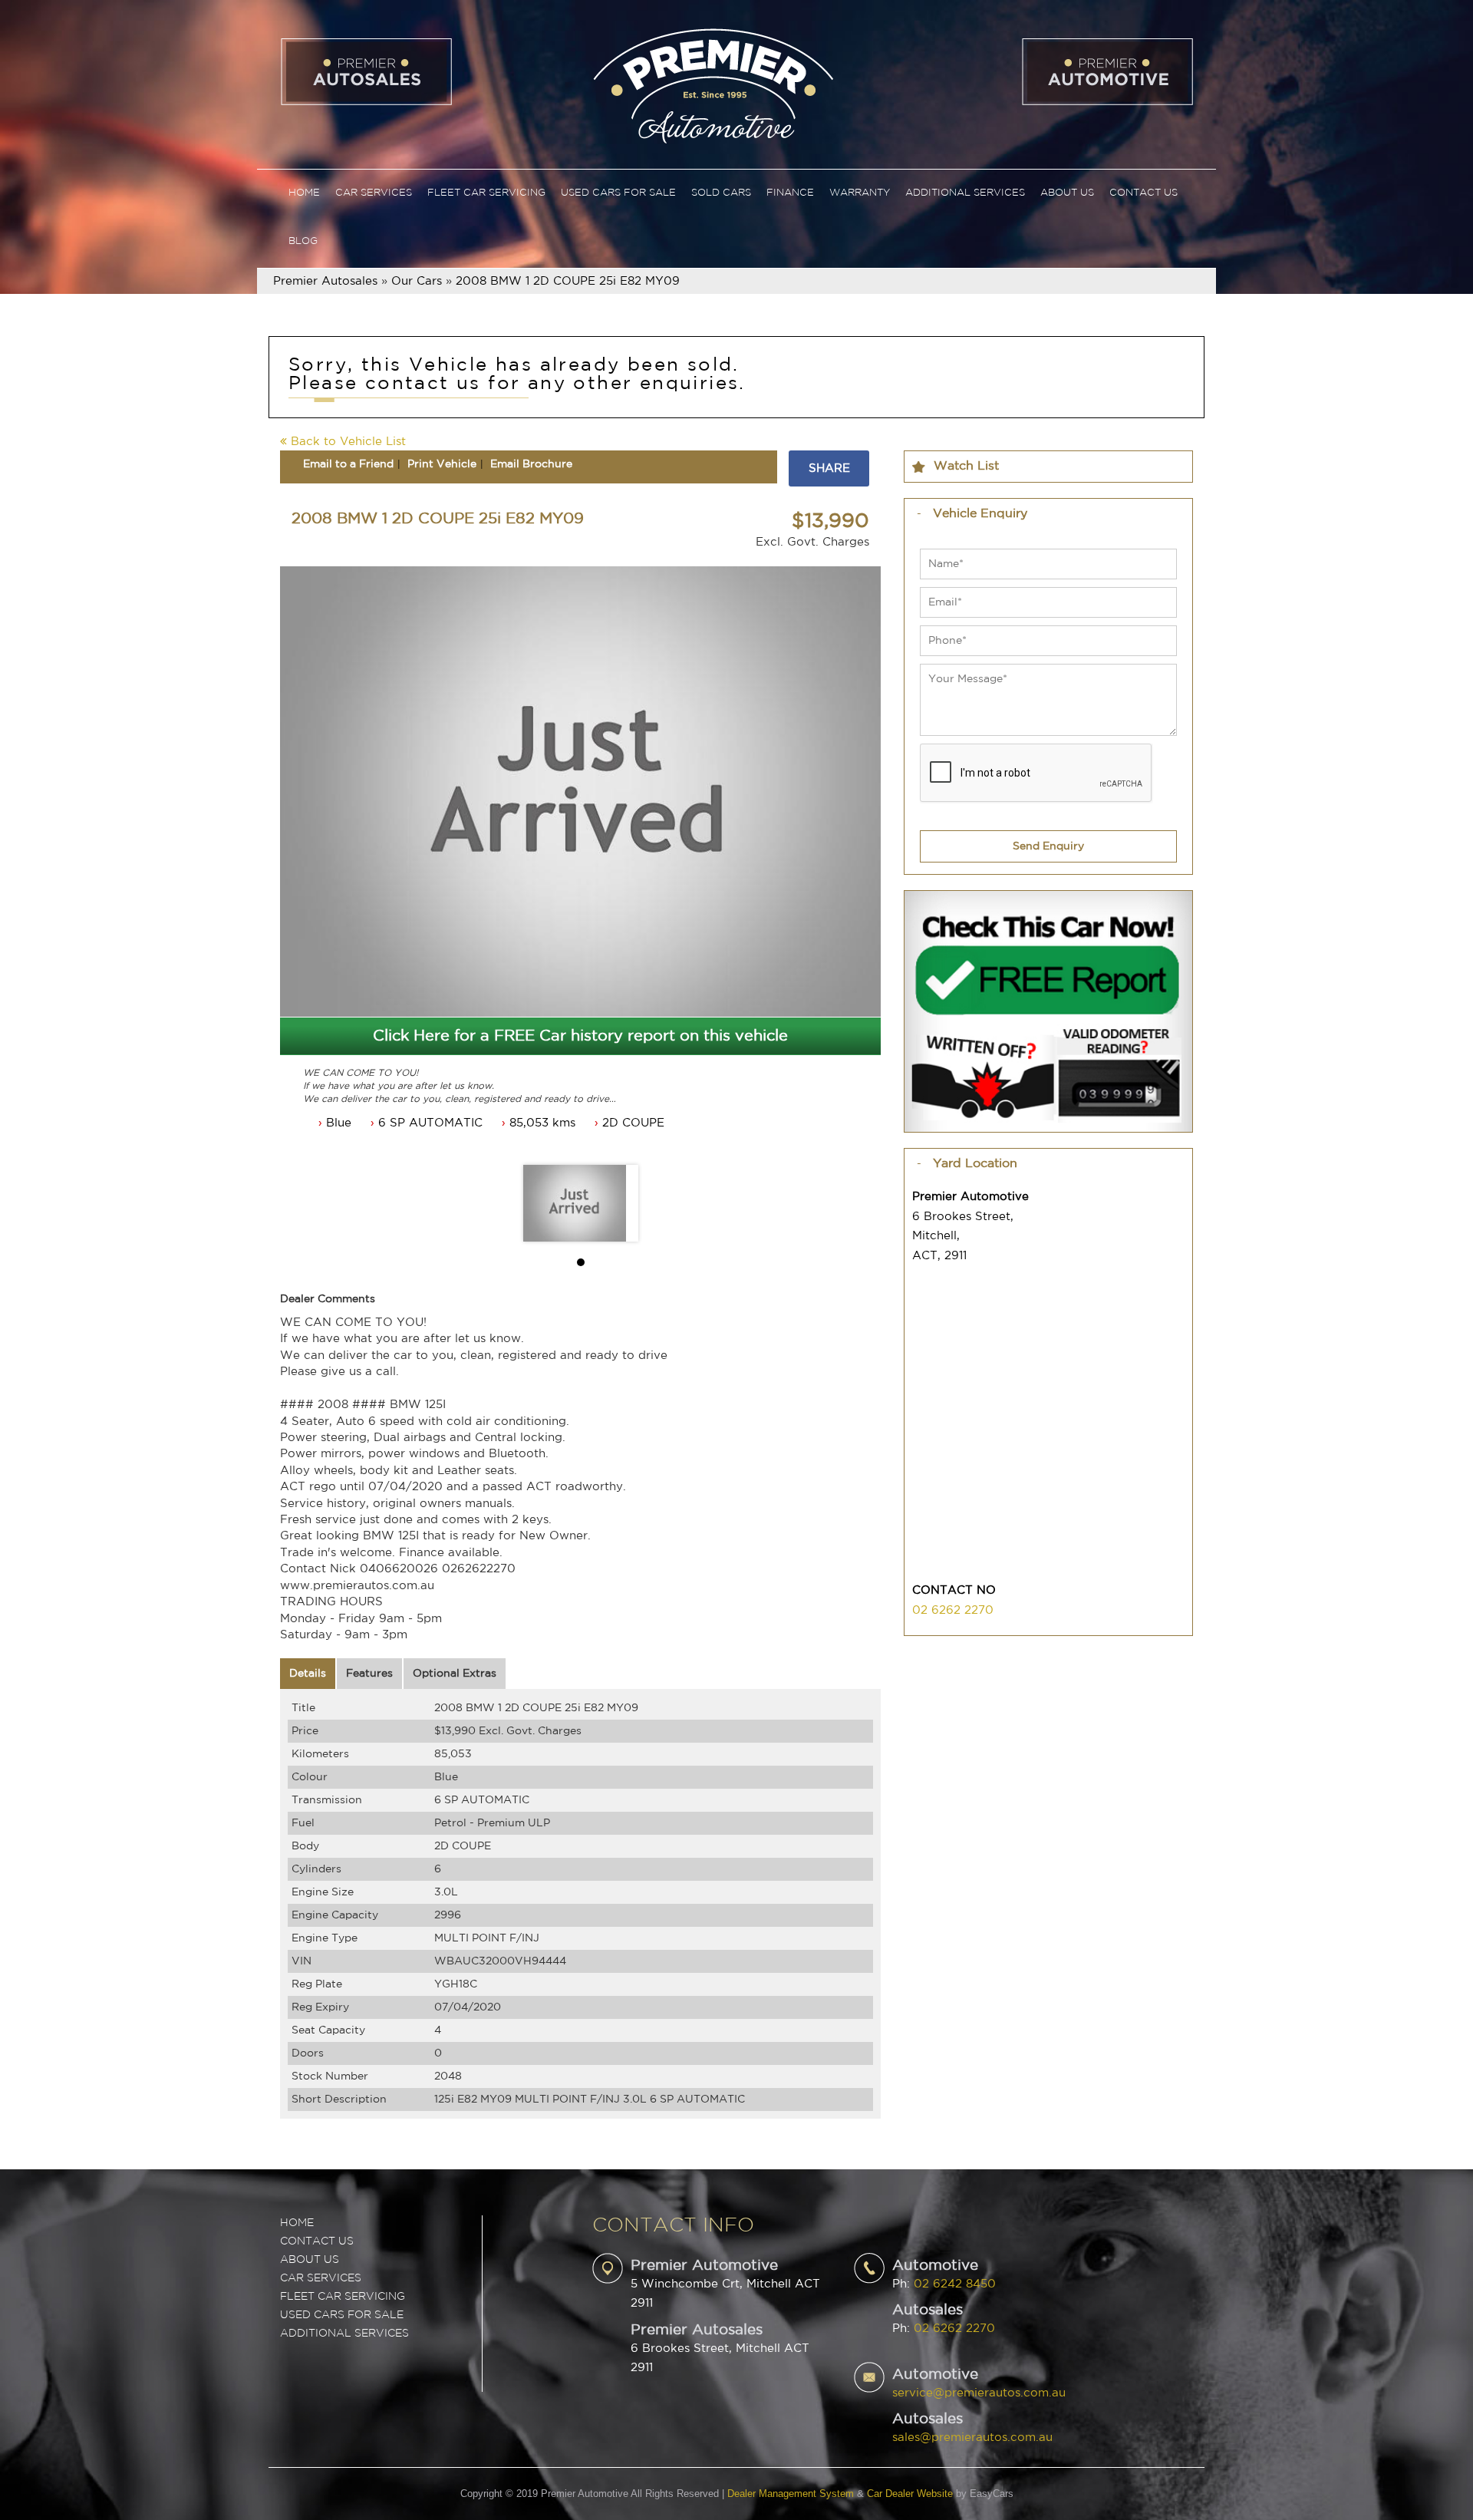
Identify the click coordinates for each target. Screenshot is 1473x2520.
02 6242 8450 (955, 2284)
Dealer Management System (791, 2494)
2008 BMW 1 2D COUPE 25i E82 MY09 (568, 281)
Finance (790, 193)
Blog (303, 241)
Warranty (860, 193)
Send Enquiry (1048, 846)
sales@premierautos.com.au (972, 2438)
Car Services (374, 193)
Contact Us (1143, 193)
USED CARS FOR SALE (342, 2315)
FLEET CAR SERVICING (343, 2297)
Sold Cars (721, 193)
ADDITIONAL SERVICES (344, 2334)
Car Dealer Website (910, 2494)
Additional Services (965, 193)
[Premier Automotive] (713, 84)
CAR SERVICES (321, 2278)
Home (304, 193)
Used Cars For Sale (618, 193)
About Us (1067, 193)
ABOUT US (310, 2260)
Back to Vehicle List (346, 442)
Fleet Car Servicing (486, 193)
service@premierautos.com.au (979, 2393)
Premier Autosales (325, 281)
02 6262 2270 (953, 1610)
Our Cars (417, 281)
